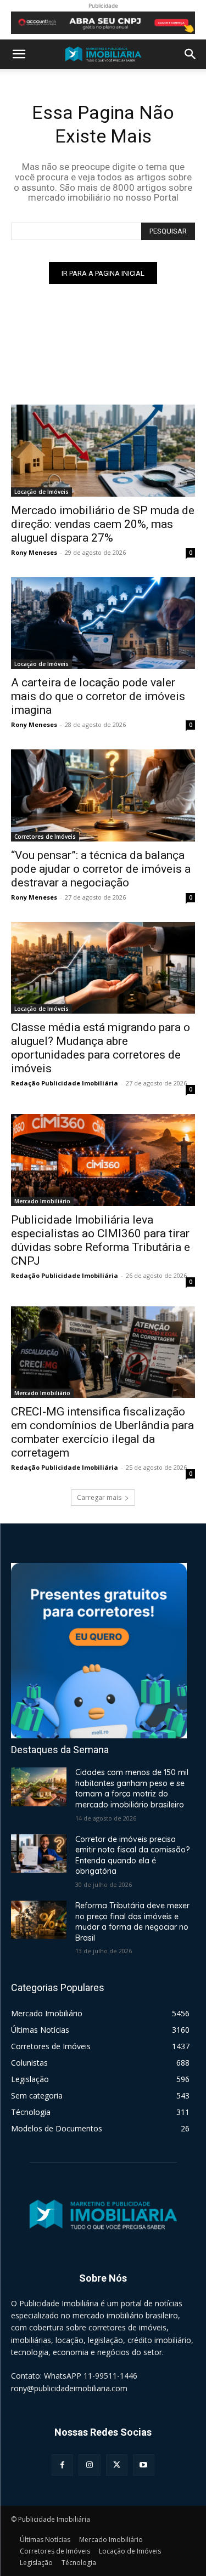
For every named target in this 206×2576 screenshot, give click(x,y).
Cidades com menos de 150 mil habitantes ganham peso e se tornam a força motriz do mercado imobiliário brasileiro (132, 1789)
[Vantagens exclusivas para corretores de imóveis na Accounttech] (103, 23)
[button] (19, 54)
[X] (117, 2465)
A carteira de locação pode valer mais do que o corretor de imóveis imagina (98, 696)
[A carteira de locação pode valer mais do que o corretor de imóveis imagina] (103, 623)
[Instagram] (89, 2465)
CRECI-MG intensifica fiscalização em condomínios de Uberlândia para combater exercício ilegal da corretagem (102, 1432)
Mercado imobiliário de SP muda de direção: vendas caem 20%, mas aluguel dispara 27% (103, 524)
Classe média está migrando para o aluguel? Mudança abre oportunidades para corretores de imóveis (101, 1048)
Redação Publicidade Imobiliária (65, 1083)
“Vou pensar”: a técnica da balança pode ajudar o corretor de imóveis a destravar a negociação (101, 869)
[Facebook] (62, 2465)
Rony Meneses (34, 552)
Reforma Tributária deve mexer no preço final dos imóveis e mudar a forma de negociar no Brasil (132, 1922)
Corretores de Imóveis (45, 837)
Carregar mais (99, 1497)
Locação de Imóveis (41, 492)
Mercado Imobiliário (42, 1201)
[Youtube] (144, 2465)
